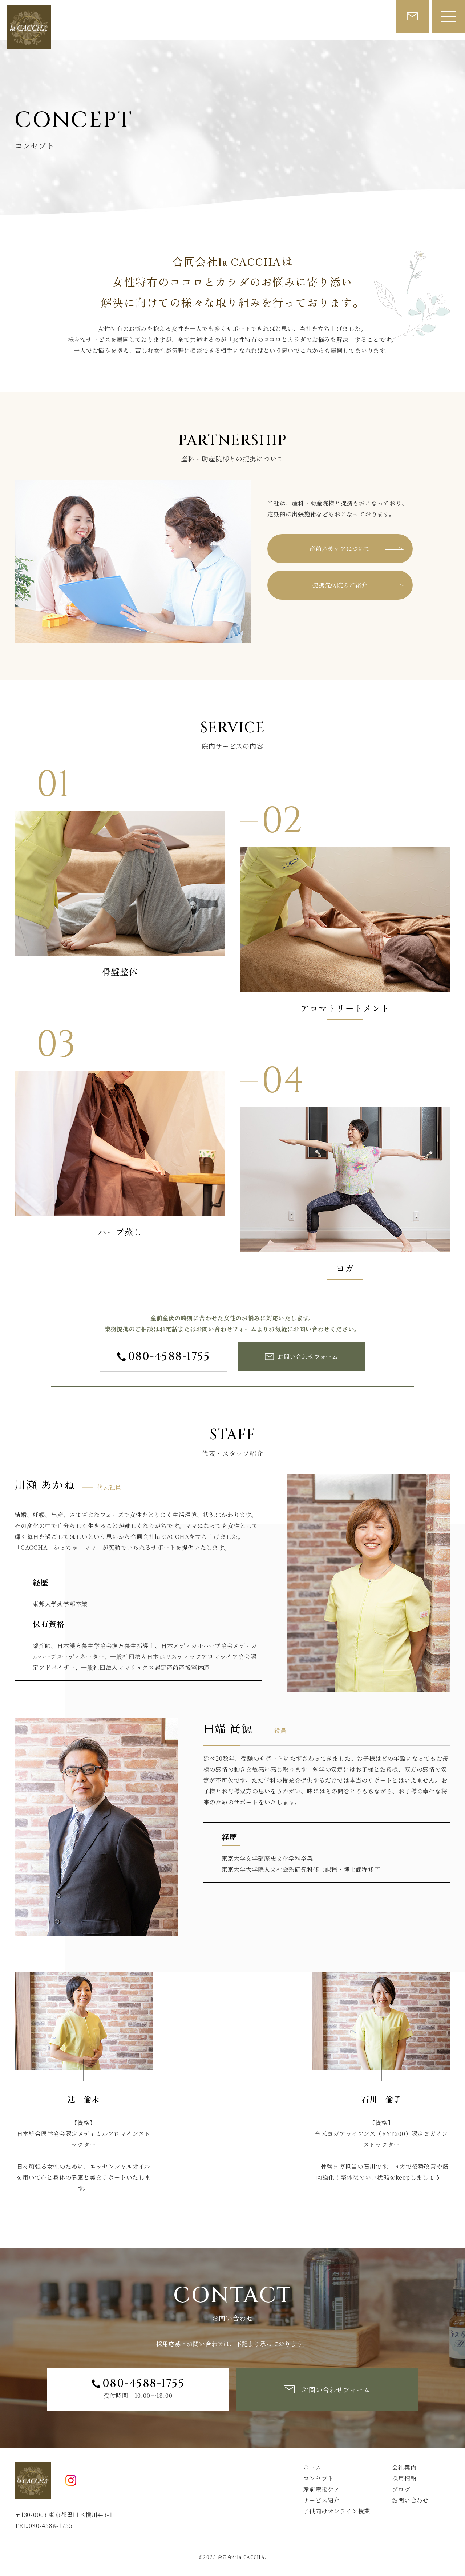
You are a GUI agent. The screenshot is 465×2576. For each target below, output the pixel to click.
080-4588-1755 (169, 1357)
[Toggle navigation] (449, 16)
